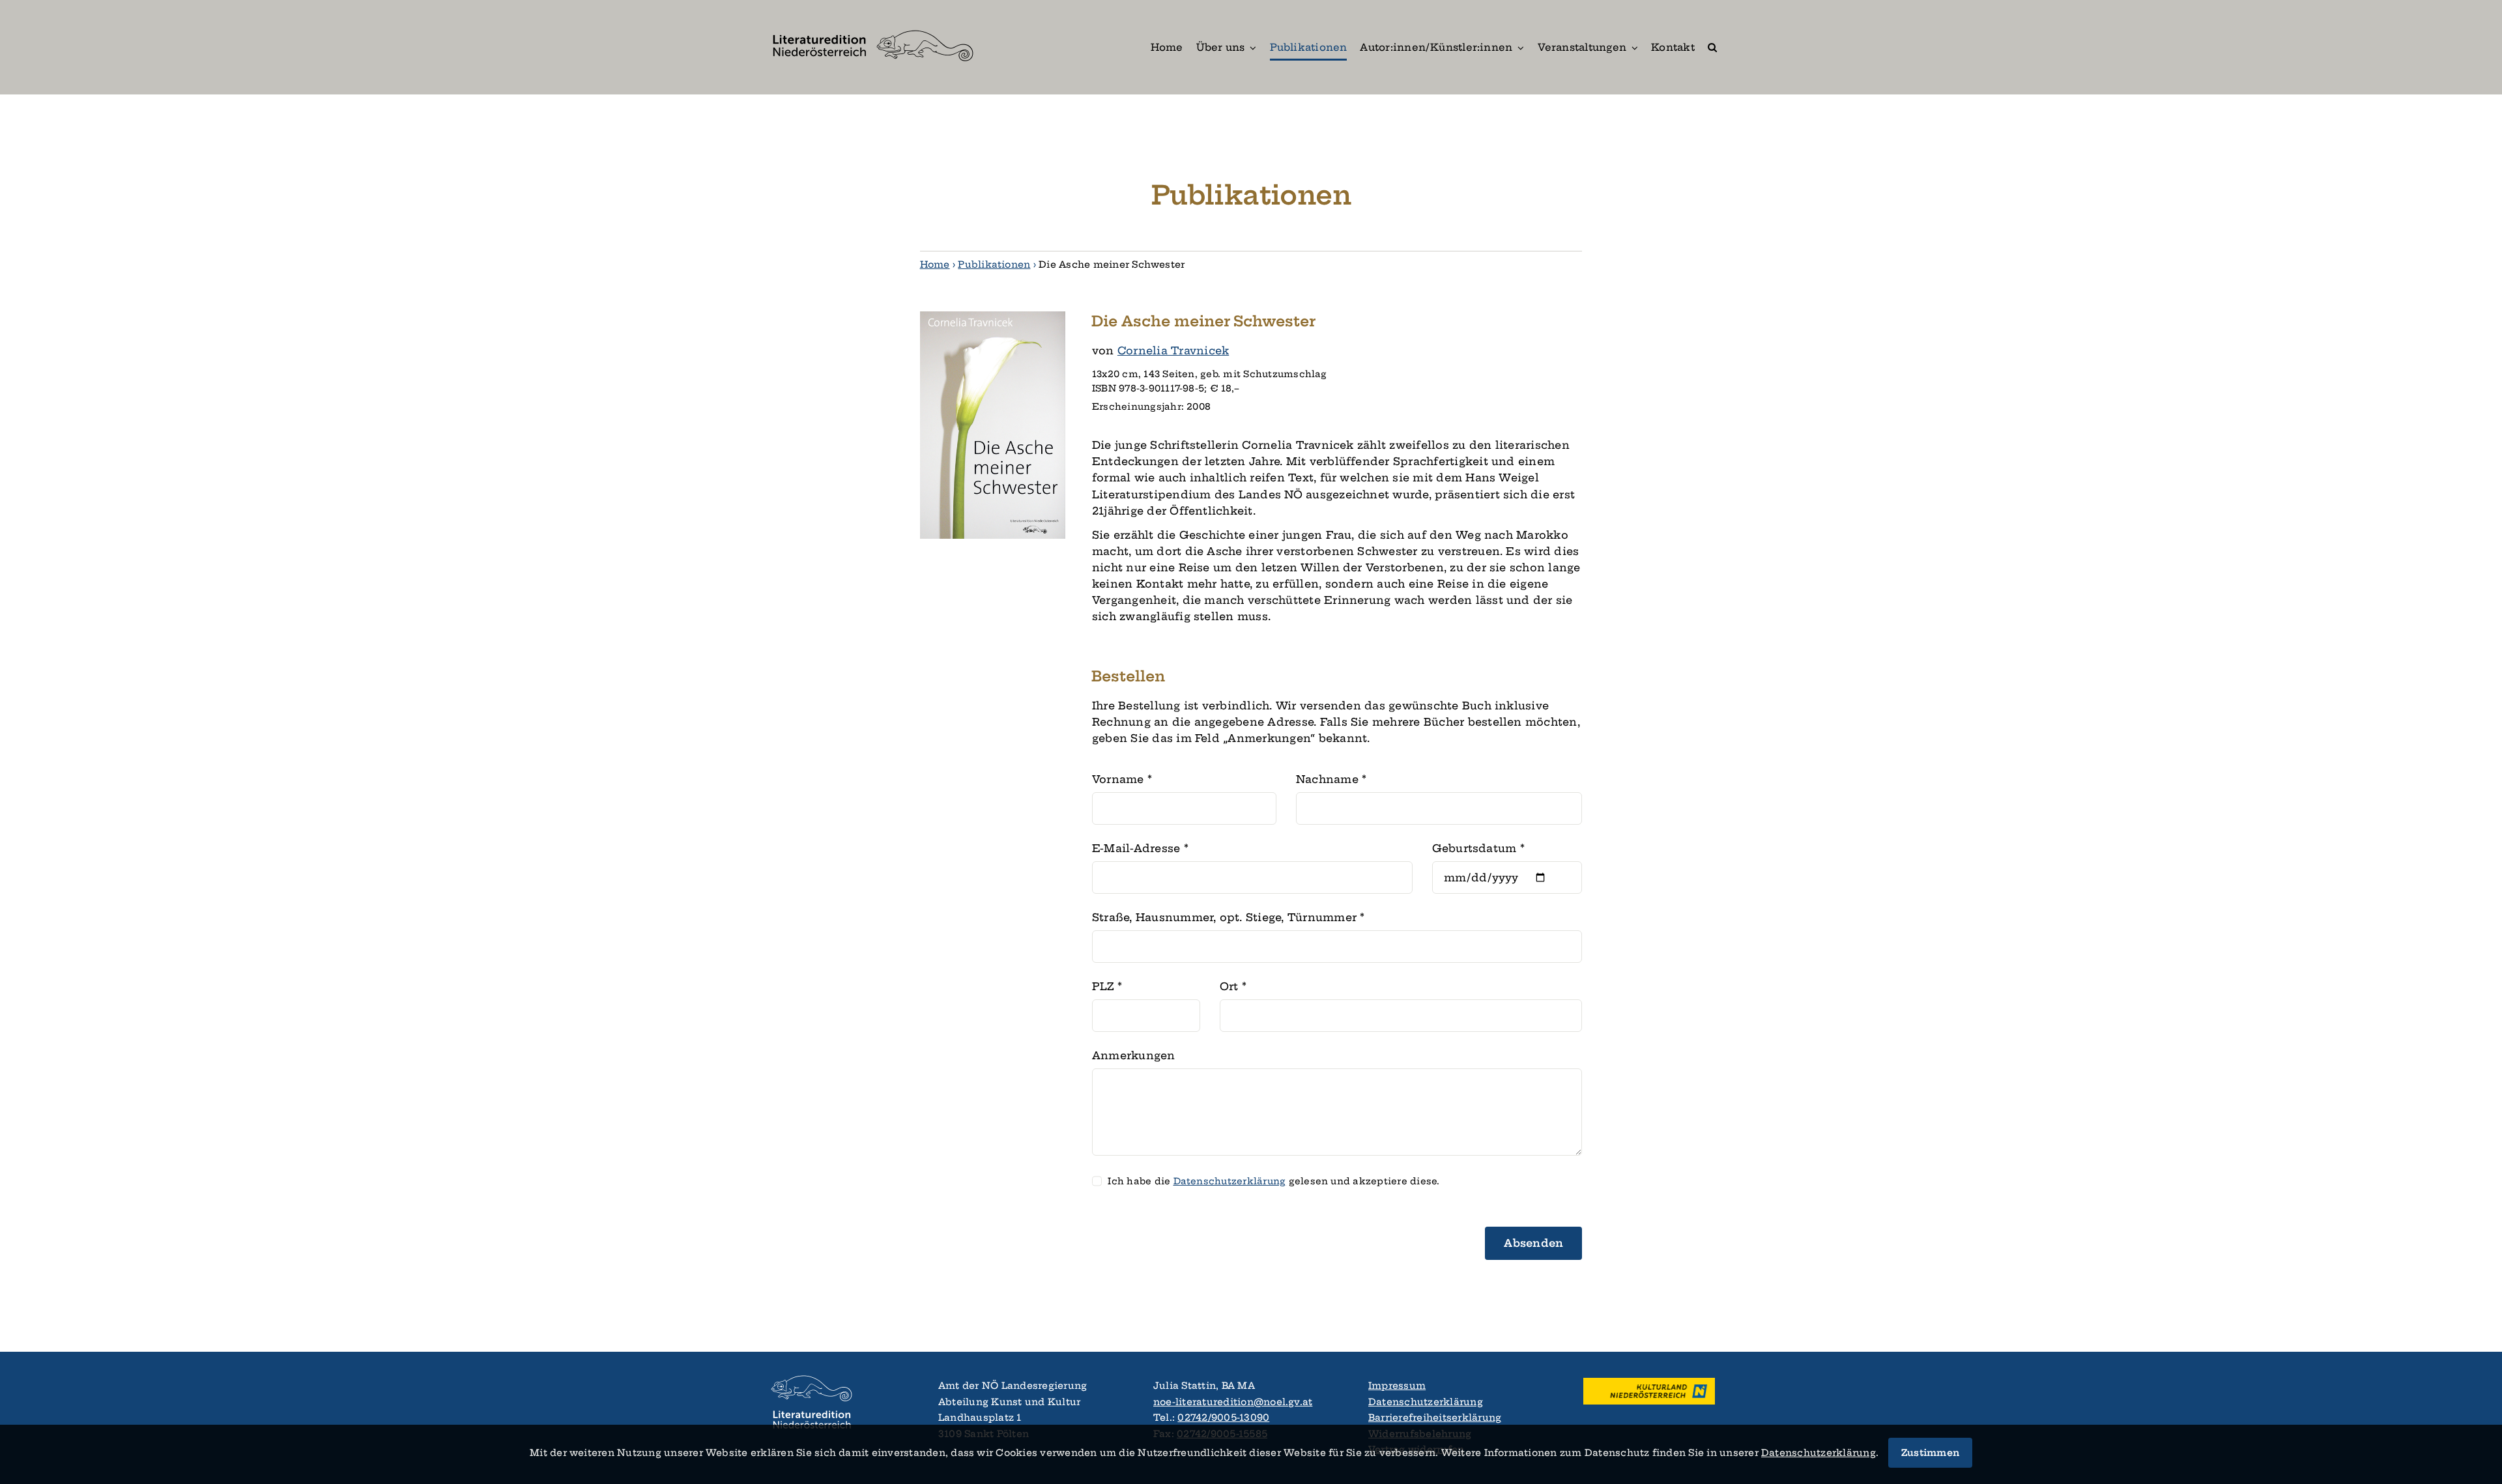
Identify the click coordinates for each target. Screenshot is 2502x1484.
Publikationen (994, 264)
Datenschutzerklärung (1426, 1402)
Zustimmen (1930, 1453)
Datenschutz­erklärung (1230, 1181)
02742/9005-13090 (1223, 1418)
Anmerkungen (1134, 1055)
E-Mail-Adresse (1140, 848)
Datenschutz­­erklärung (1819, 1453)
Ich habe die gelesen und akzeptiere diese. (1273, 1181)
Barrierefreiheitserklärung (1435, 1418)
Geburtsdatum (1478, 848)
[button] (1712, 47)
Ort (1233, 986)
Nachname (1331, 779)
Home (935, 264)
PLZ (1107, 986)
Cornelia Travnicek (1173, 350)
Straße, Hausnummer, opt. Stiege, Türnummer (1229, 917)
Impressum (1397, 1386)
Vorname (1122, 779)
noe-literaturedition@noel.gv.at (1233, 1402)
